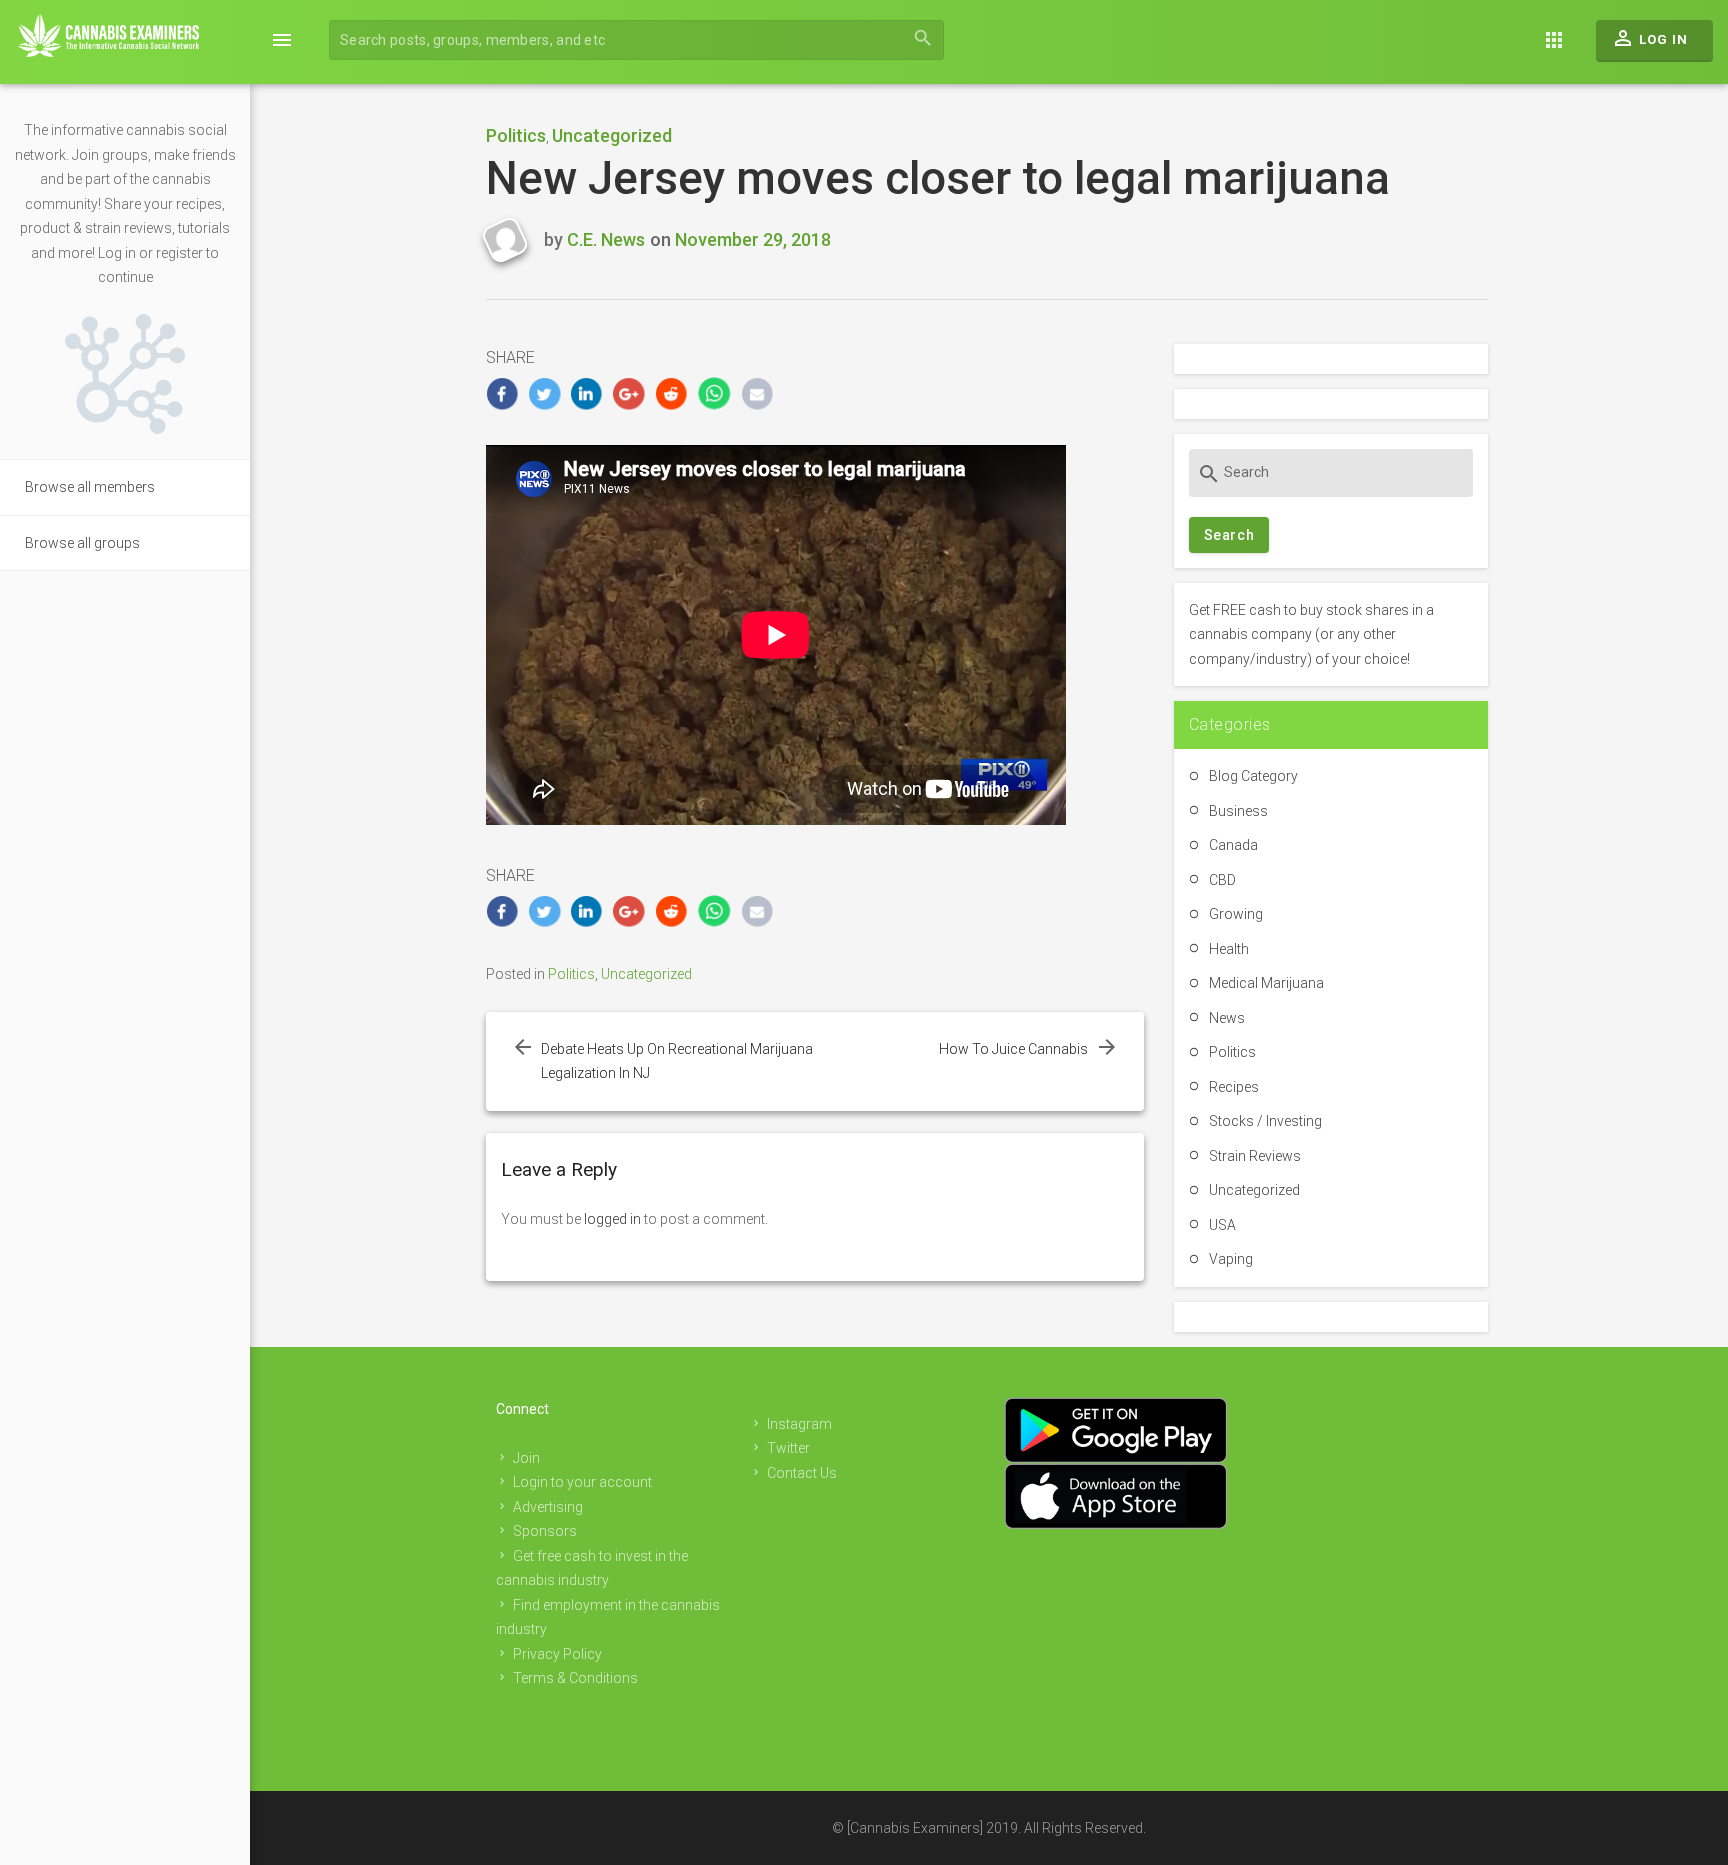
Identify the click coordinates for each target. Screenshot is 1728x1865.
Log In (1649, 38)
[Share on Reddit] (672, 393)
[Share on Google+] (629, 393)
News (1227, 1018)
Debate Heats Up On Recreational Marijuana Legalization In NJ (677, 1061)
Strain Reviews (1255, 1156)
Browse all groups (82, 543)
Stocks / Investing (1265, 1121)
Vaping (1231, 1259)
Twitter (788, 1448)
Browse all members (90, 487)
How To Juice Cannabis (1013, 1049)
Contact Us (802, 1473)
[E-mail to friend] (757, 393)
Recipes (1234, 1087)
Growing (1236, 914)
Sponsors (545, 1531)
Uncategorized (612, 135)
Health (1229, 949)
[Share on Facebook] (502, 393)
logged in (612, 1219)
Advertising (548, 1507)
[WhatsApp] (714, 393)
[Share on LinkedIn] (587, 393)
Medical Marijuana (1266, 983)
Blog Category (1253, 776)
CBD (1222, 880)
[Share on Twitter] (544, 393)
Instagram (799, 1424)
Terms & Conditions (575, 1678)
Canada (1233, 845)
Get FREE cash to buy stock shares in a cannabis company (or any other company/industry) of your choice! (1311, 634)
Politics (516, 135)
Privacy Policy (557, 1654)
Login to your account (582, 1482)
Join (526, 1458)
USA (1222, 1225)
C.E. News (606, 239)
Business (1238, 811)
